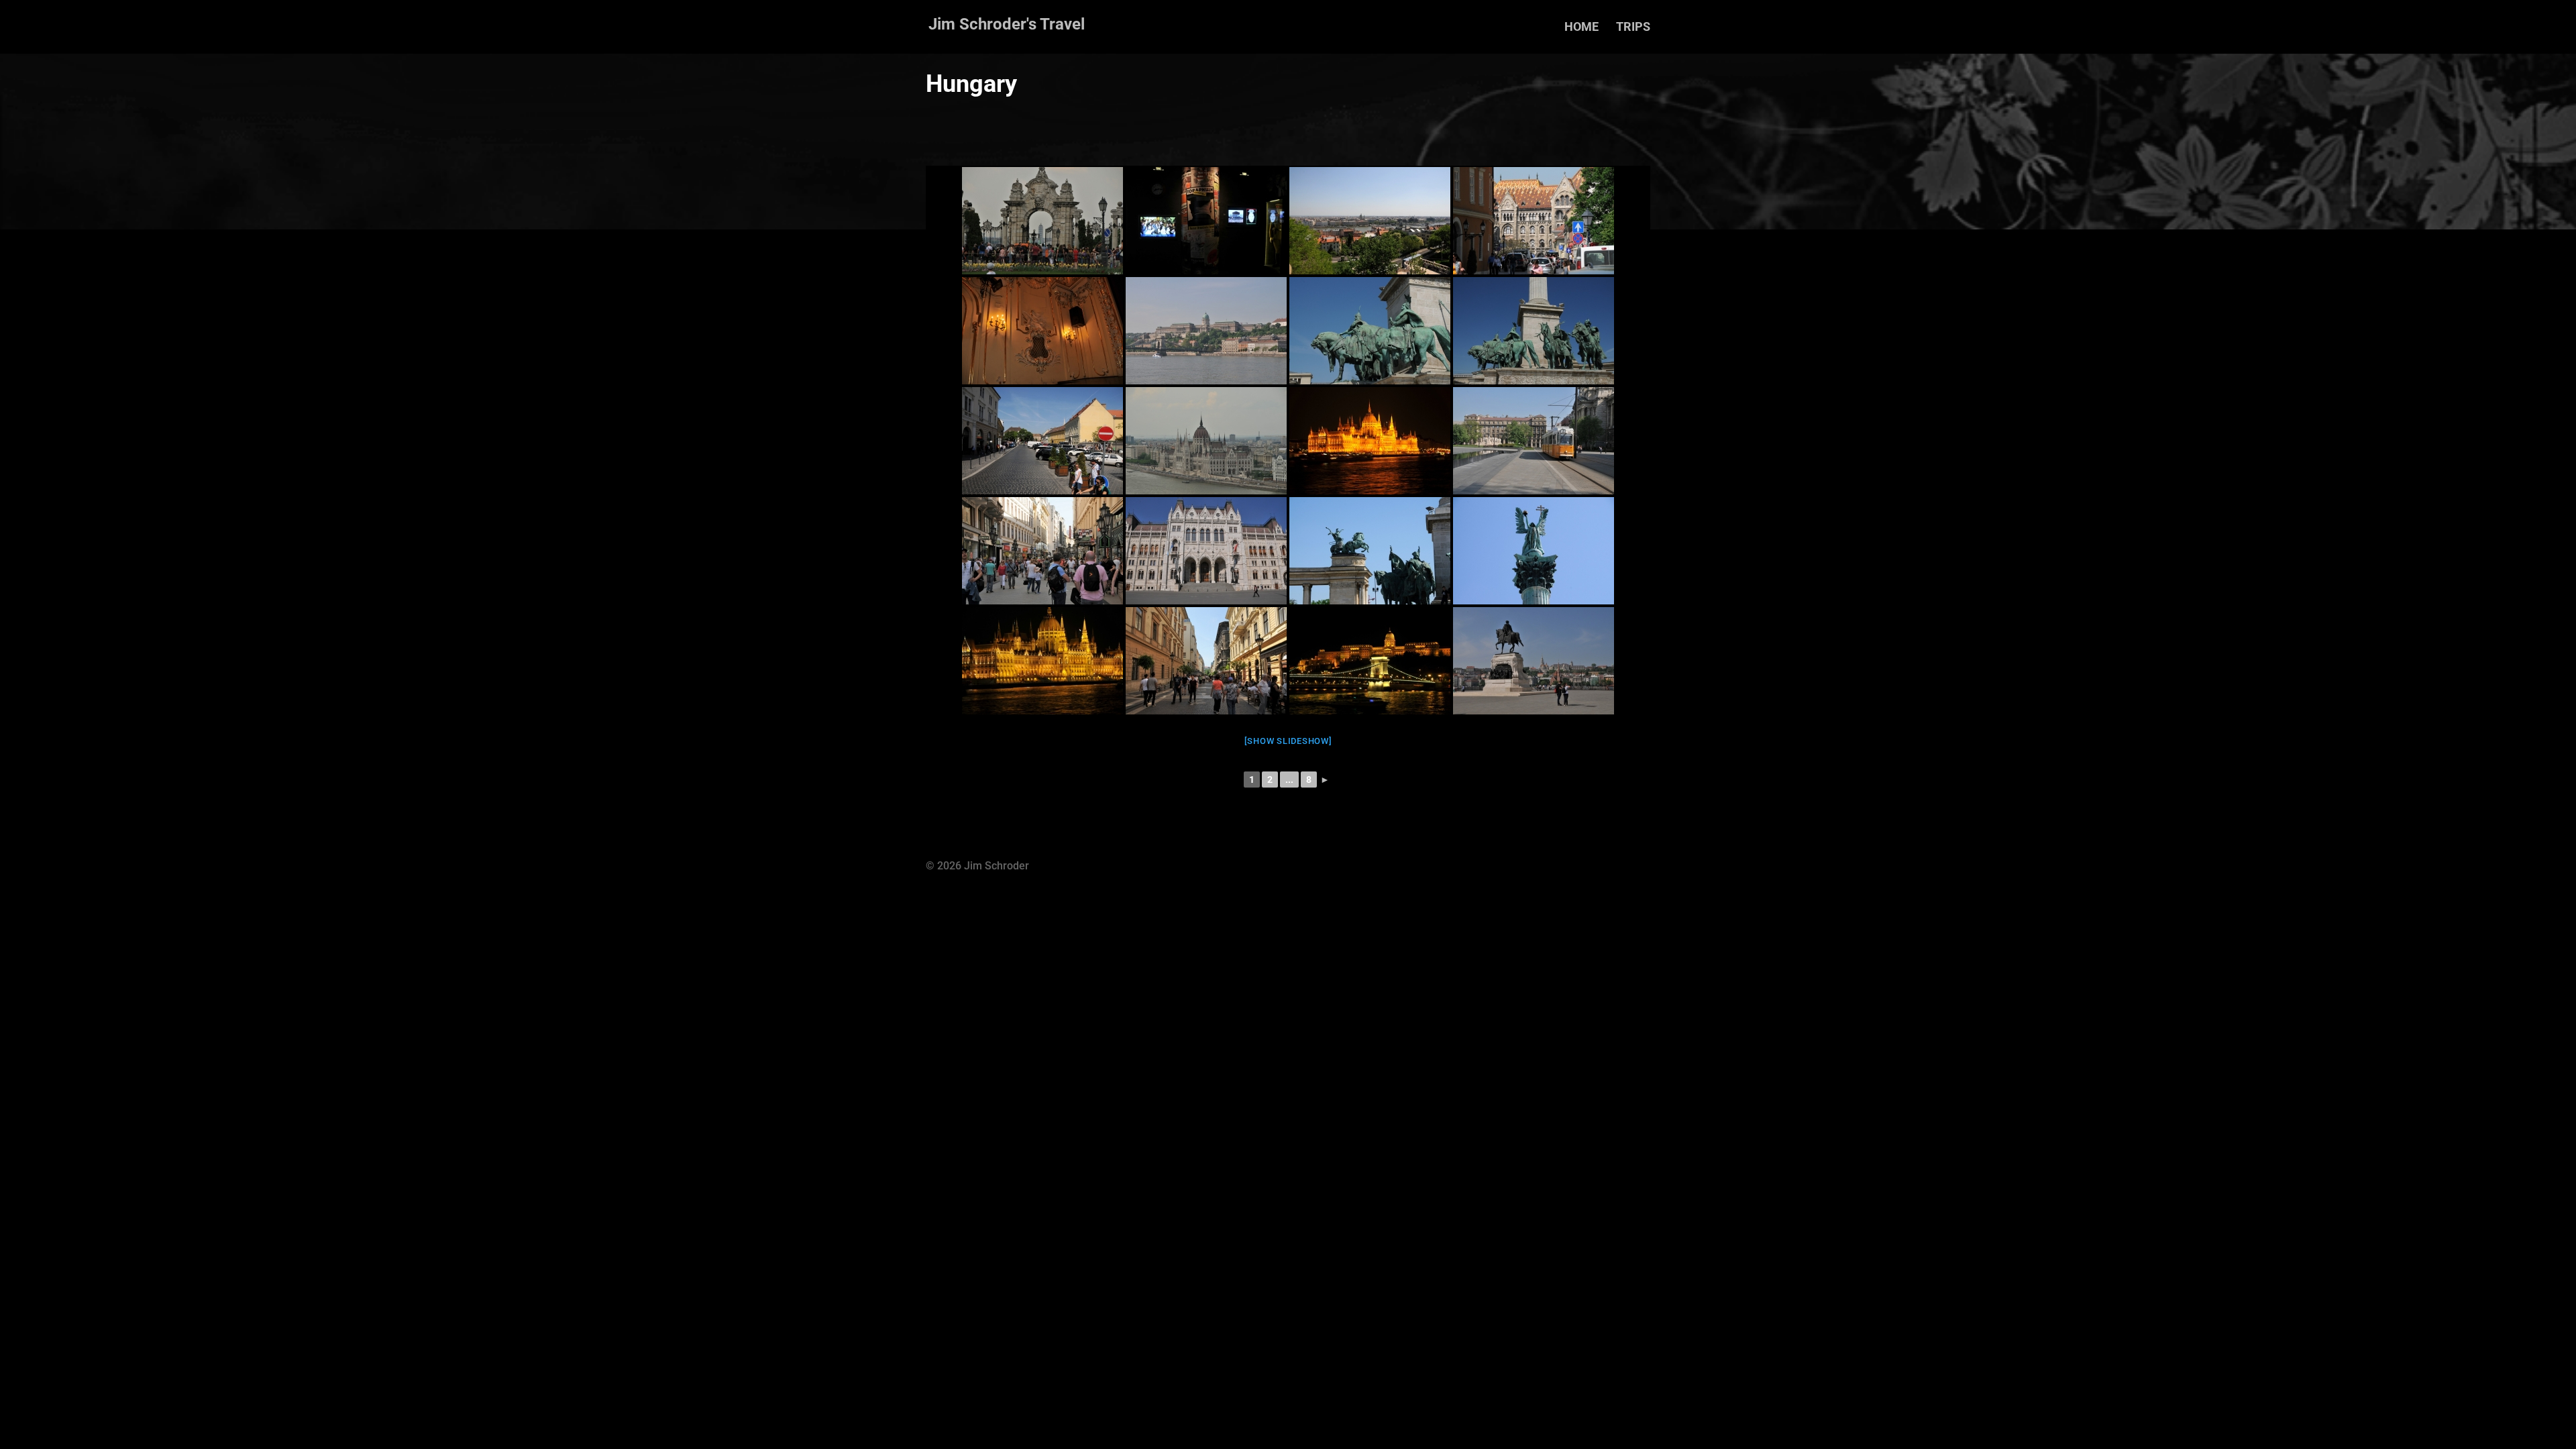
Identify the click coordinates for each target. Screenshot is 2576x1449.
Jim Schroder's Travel (1007, 24)
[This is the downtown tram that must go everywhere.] (1534, 441)
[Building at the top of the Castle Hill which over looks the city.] (1534, 221)
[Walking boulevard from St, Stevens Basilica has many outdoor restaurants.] (1206, 661)
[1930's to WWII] (1206, 221)
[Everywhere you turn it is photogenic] (1534, 661)
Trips (1633, 28)
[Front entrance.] (1206, 551)
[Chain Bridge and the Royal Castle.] (1206, 331)
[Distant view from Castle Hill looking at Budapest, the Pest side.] (1370, 221)
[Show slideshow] (1288, 741)
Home (1581, 28)
